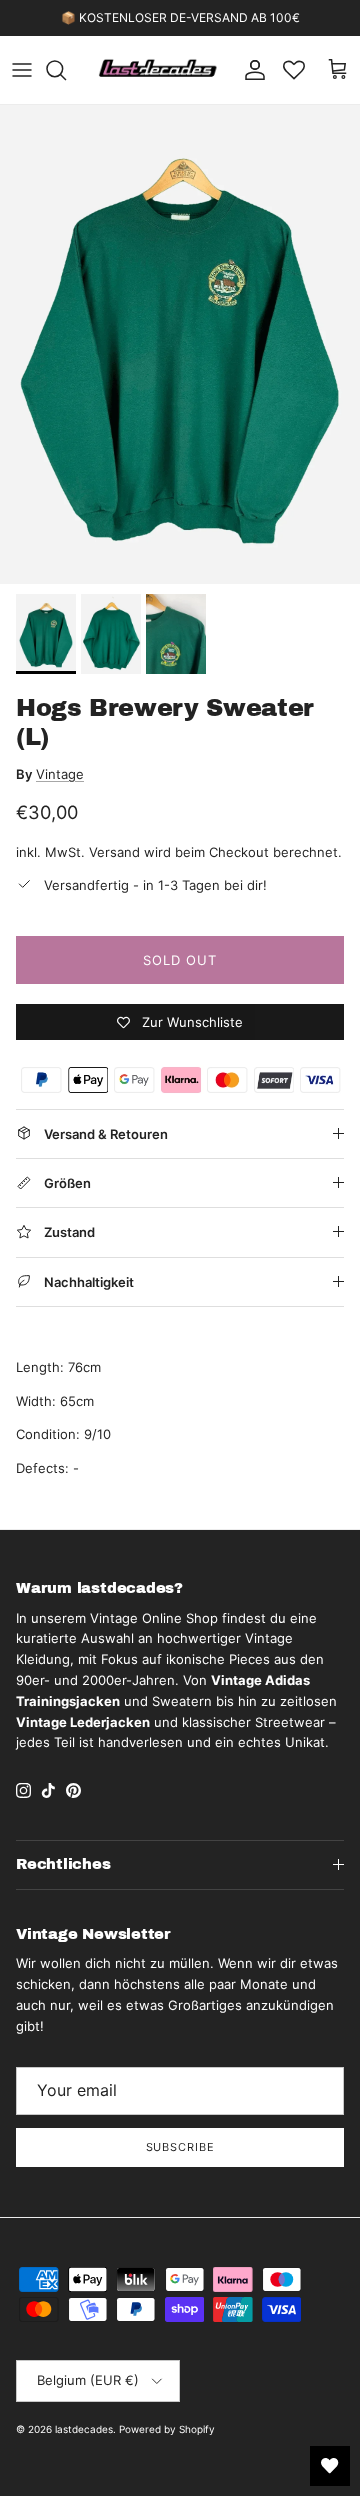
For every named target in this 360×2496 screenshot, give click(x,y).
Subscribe (180, 2147)
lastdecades (84, 2429)
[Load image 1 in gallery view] (180, 344)
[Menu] (22, 70)
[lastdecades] (158, 70)
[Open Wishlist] (330, 2466)
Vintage (60, 774)
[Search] (66, 70)
